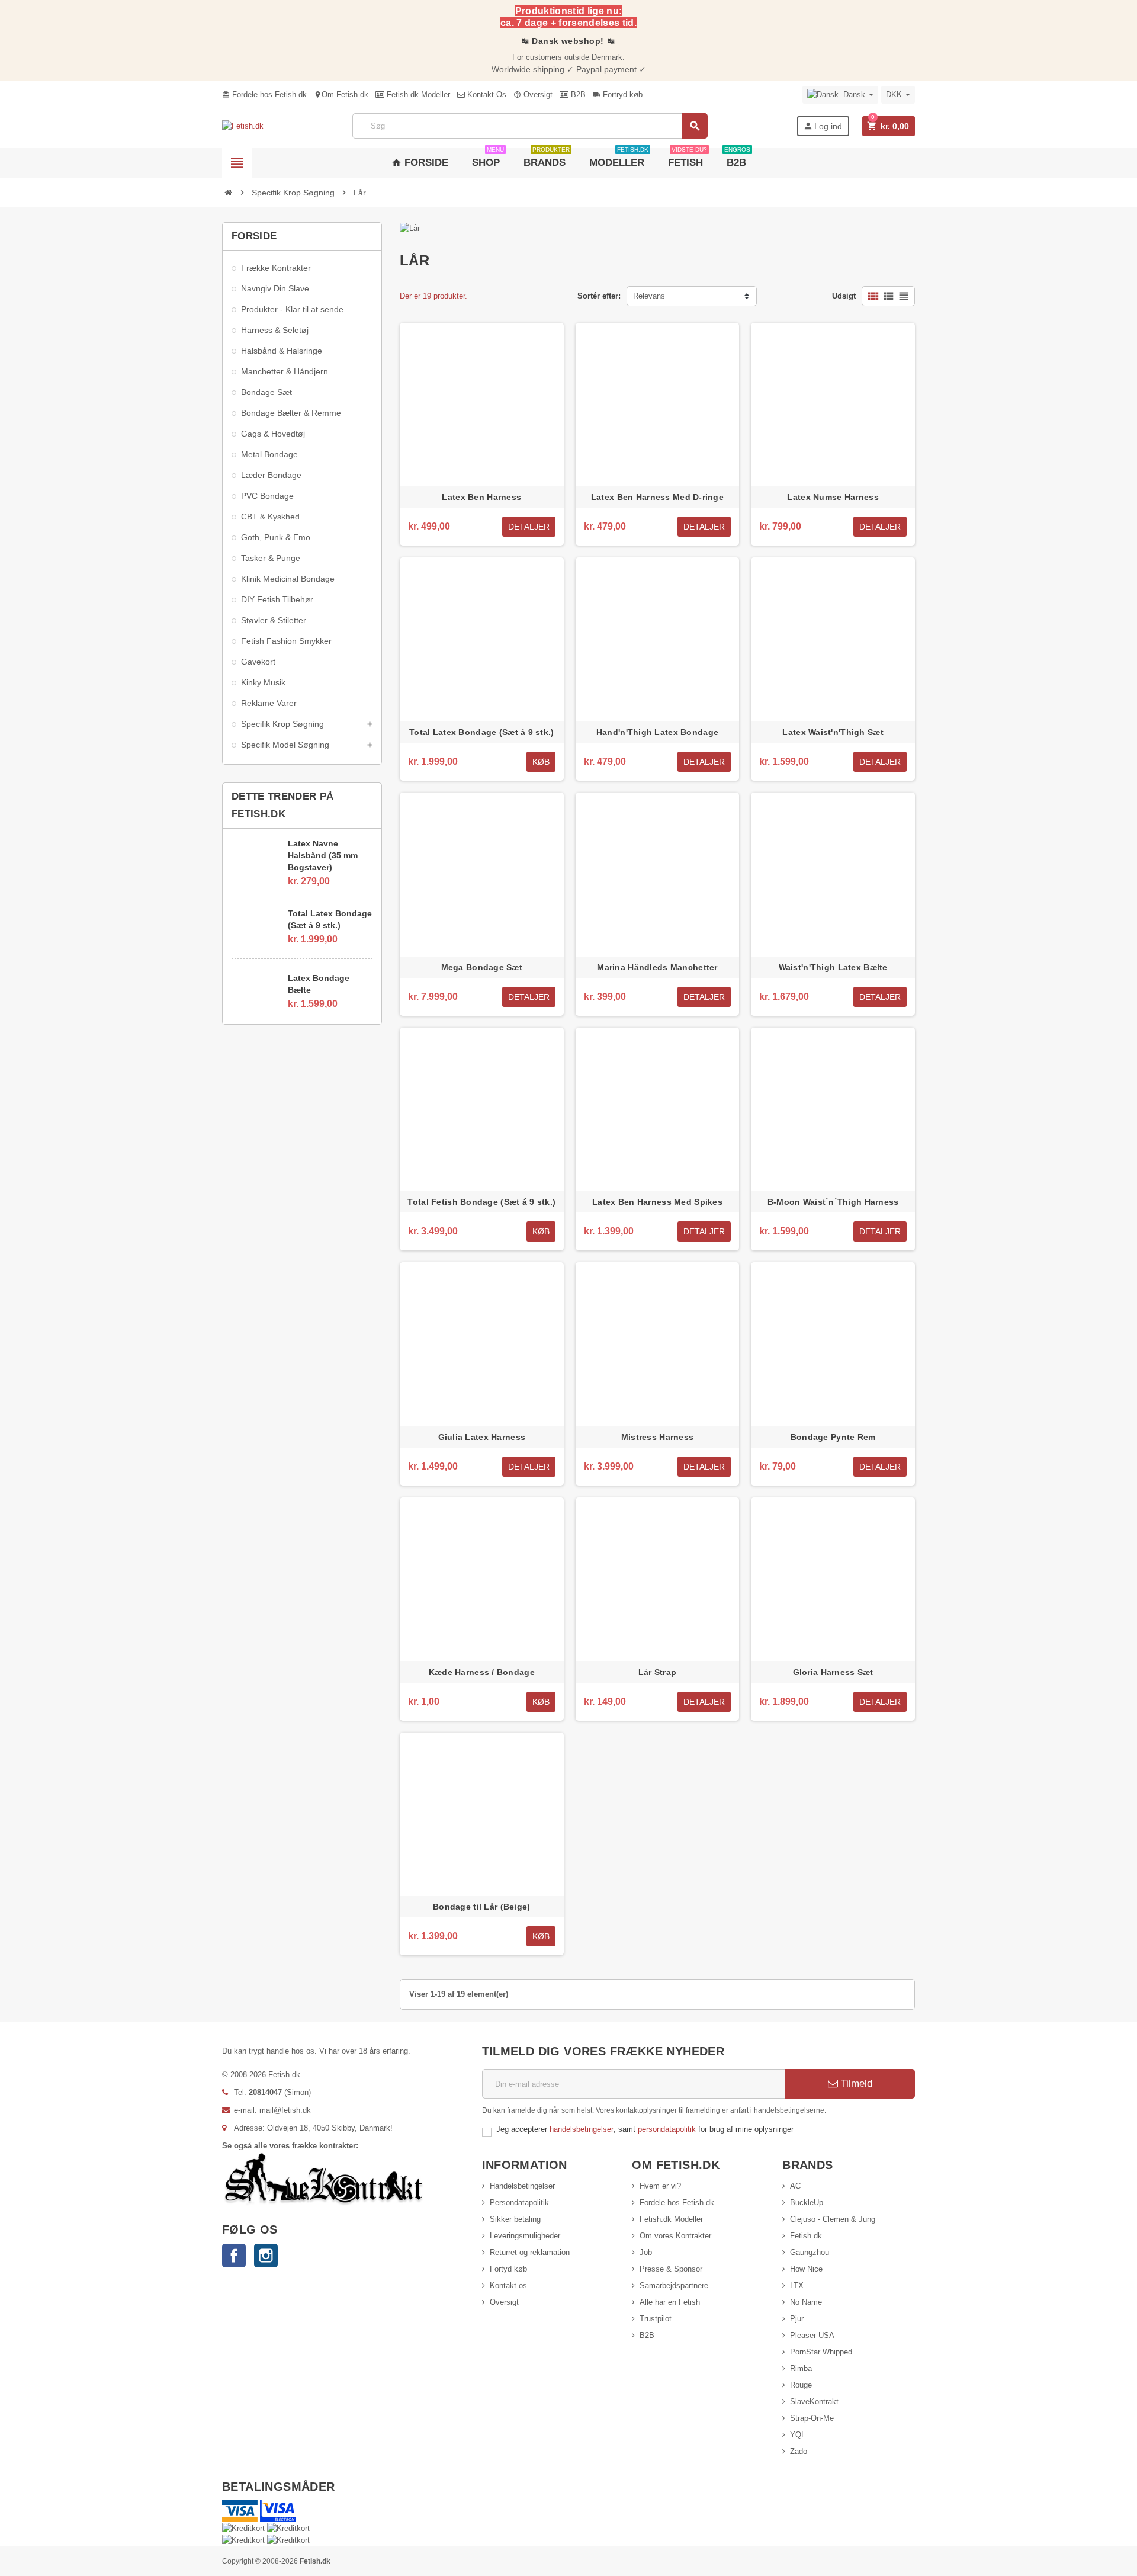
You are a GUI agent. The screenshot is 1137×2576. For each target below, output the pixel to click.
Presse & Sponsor (671, 2269)
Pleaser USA (812, 2335)
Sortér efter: (599, 296)
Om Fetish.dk (341, 94)
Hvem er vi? (660, 2186)
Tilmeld (855, 2083)
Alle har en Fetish (670, 2302)
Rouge (801, 2385)
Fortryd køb (618, 94)
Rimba (801, 2368)
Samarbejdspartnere (674, 2285)
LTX (797, 2285)
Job (646, 2252)
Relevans (649, 296)
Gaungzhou (810, 2252)
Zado (799, 2451)
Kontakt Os (486, 94)
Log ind (823, 126)
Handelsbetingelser (522, 2186)
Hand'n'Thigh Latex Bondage (657, 732)
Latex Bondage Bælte (319, 984)
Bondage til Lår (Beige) (481, 1907)
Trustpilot (656, 2319)
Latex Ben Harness (481, 497)
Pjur (797, 2319)
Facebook (234, 2256)
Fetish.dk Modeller (417, 94)
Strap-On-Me (812, 2418)
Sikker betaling (515, 2219)
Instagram (266, 2256)
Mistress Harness (657, 1437)
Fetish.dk (806, 2236)
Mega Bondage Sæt (482, 967)
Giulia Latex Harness (482, 1437)
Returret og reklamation (530, 2252)
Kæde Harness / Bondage (482, 1672)
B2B (577, 94)
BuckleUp (807, 2203)
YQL (798, 2435)
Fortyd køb (508, 2269)
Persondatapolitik (519, 2203)
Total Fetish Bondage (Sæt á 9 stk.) (481, 1202)
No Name (806, 2302)
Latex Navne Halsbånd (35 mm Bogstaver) (323, 855)
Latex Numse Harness (833, 497)
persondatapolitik (668, 2129)
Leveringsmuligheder (525, 2236)
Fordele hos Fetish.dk (264, 94)
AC (795, 2186)
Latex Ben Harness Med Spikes (657, 1202)
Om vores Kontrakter (675, 2236)
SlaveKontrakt (814, 2402)
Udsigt (844, 296)
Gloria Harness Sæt (833, 1672)
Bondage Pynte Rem (833, 1437)
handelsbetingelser (582, 2129)
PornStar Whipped (821, 2352)
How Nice (806, 2269)
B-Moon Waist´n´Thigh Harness (833, 1202)
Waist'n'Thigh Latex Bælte (833, 967)
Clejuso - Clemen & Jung (833, 2219)
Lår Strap (658, 1672)
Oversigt (533, 94)
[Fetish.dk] (243, 126)
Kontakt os (508, 2285)
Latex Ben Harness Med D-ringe (657, 497)
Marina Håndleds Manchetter (657, 967)
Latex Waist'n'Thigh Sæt (833, 732)
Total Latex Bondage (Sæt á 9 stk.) (330, 919)
